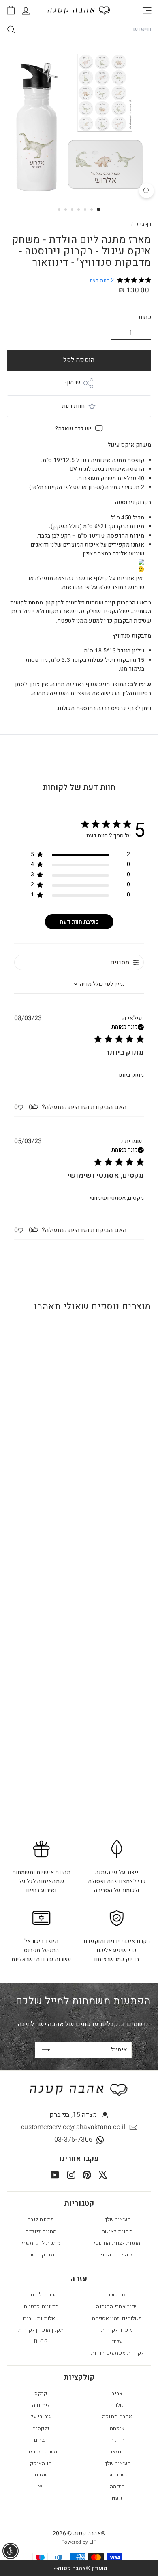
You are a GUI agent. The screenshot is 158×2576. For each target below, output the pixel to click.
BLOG (41, 2341)
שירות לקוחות (41, 2295)
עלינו (117, 2341)
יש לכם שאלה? (73, 429)
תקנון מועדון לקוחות (41, 2330)
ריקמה (117, 2486)
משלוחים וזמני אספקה (117, 2318)
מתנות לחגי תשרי (41, 2243)
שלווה (117, 2405)
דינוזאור (117, 2452)
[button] (79, 2568)
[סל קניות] (11, 10)
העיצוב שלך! (117, 2219)
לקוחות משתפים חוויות (117, 2353)
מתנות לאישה (117, 2231)
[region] (80, 856)
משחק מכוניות (41, 2452)
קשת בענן (117, 2475)
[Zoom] (146, 191)
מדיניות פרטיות (41, 2306)
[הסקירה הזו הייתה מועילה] (35, 1107)
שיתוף (73, 382)
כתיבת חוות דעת (79, 922)
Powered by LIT (79, 2542)
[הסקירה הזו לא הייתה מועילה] (21, 1107)
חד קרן (117, 2440)
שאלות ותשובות (41, 2318)
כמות (145, 317)
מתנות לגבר (41, 2219)
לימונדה (41, 2405)
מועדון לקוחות (117, 2330)
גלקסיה (41, 2428)
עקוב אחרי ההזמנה (117, 2306)
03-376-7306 (74, 2140)
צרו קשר (117, 2295)
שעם (117, 2498)
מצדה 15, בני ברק (73, 2115)
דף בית (143, 224)
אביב (117, 2393)
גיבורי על (41, 2416)
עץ (41, 2486)
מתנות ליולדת (41, 2231)
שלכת (41, 2475)
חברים (41, 2440)
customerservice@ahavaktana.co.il (73, 2127)
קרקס (41, 2393)
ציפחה (117, 2428)
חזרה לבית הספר (117, 2255)
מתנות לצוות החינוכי (117, 2243)
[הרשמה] (46, 2050)
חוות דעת (73, 406)
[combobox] (79, 30)
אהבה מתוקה (117, 2416)
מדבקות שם (41, 2255)
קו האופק (41, 2463)
